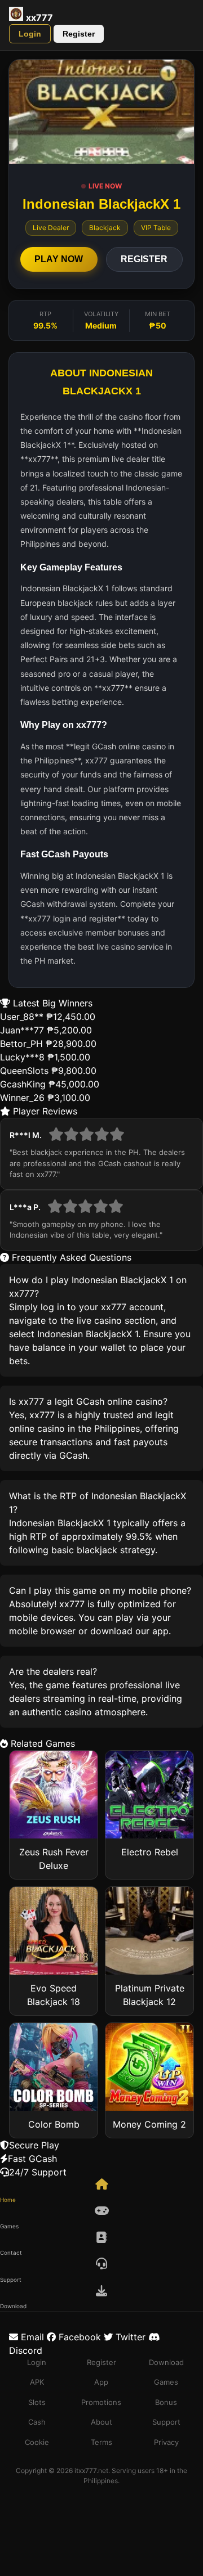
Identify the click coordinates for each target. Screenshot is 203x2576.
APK (37, 2382)
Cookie (37, 2442)
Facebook (78, 2337)
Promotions (101, 2402)
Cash (37, 2422)
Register (79, 34)
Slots (37, 2402)
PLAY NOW (59, 259)
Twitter (129, 2337)
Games (166, 2382)
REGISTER (144, 259)
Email (31, 2337)
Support (166, 2422)
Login (30, 34)
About (101, 2422)
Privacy (166, 2442)
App (101, 2382)
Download (166, 2362)
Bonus (166, 2402)
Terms (101, 2442)
